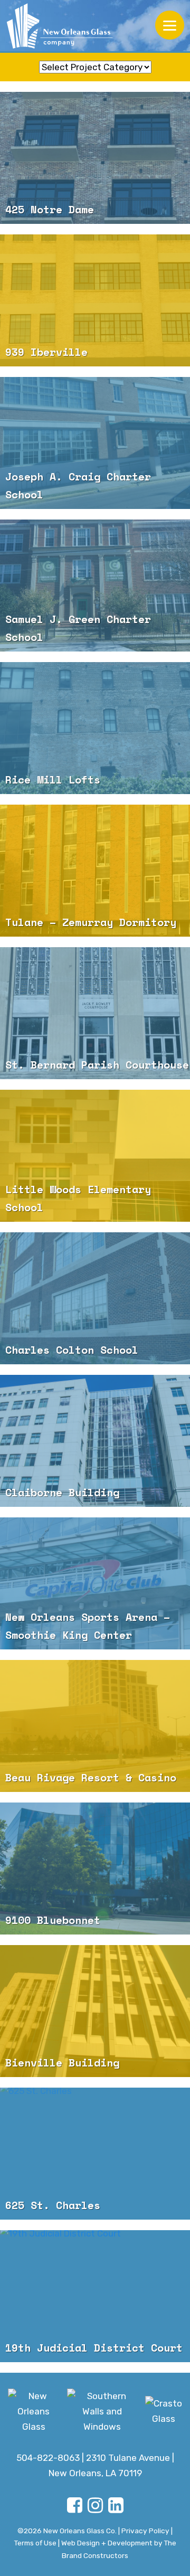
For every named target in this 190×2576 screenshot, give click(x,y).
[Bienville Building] (95, 2039)
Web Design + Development (107, 2543)
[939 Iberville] (95, 328)
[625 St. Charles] (36, 2095)
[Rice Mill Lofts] (95, 756)
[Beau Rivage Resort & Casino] (95, 1754)
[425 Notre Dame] (95, 186)
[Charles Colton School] (95, 1326)
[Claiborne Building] (95, 1469)
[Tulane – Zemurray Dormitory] (95, 899)
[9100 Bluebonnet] (95, 1896)
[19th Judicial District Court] (60, 2238)
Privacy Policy (145, 2531)
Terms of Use (35, 2543)
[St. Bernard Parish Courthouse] (95, 1041)
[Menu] (170, 25)
